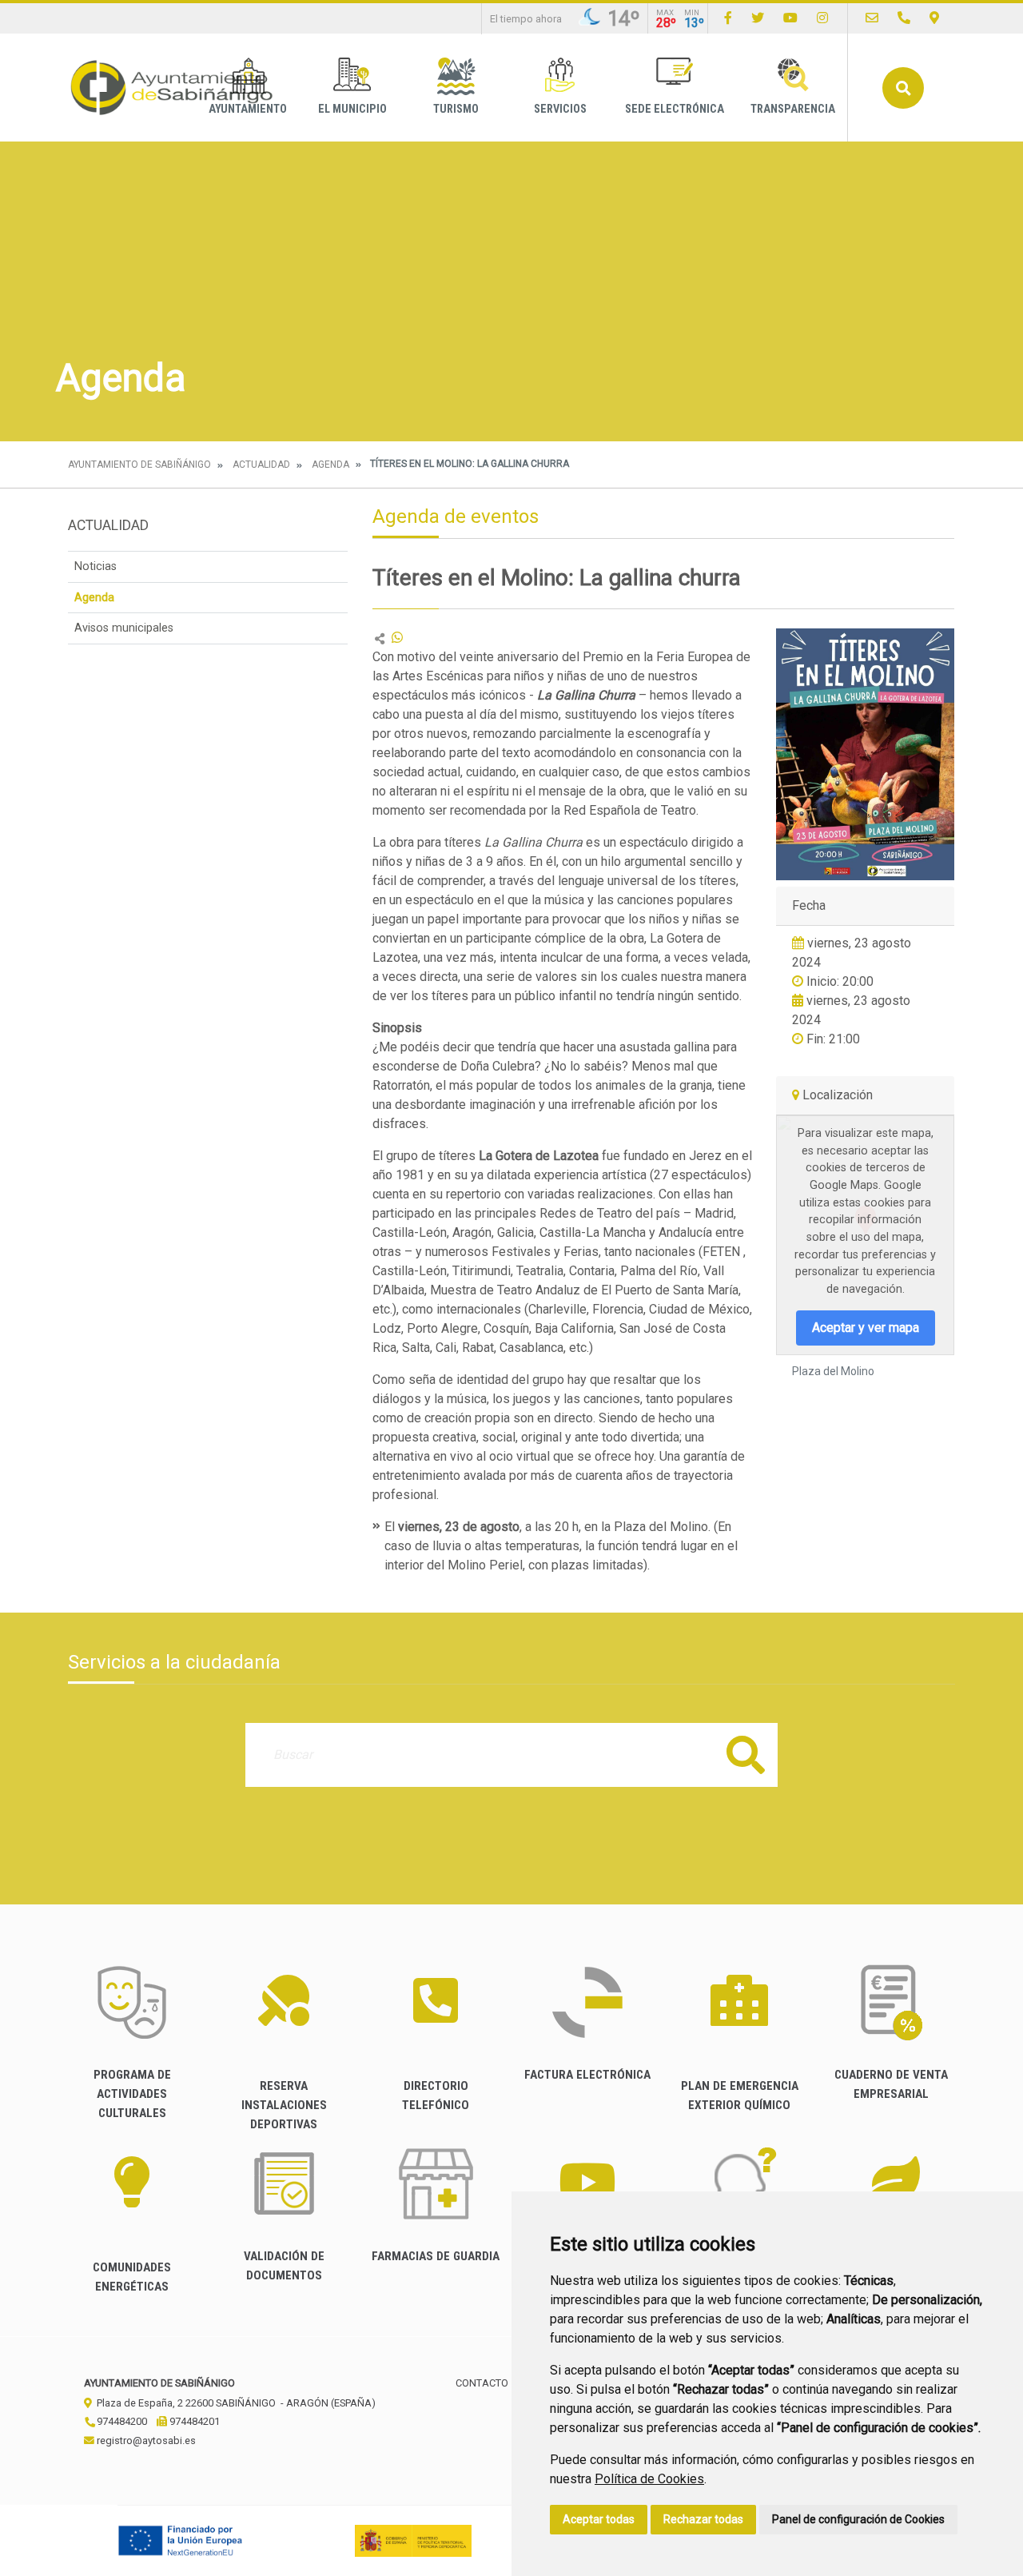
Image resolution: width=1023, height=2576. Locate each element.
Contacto (482, 2383)
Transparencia (793, 109)
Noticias (96, 566)
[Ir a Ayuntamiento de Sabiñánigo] (172, 88)
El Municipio (352, 109)
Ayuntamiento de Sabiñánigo (139, 465)
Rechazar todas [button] (703, 2519)
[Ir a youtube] (790, 18)
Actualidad (261, 465)
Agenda (330, 465)
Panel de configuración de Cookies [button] (858, 2519)
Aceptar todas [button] (599, 2519)
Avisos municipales (124, 628)
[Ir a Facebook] (728, 18)
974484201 (193, 2421)
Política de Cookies (649, 2479)
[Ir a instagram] (822, 18)
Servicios (560, 109)
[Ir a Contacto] (872, 18)
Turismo (456, 109)
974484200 (121, 2421)
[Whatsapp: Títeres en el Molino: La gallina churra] (397, 638)
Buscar (903, 88)
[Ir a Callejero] (934, 18)
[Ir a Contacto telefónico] (904, 18)
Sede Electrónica (675, 109)
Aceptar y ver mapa (866, 1328)
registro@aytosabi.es (145, 2440)
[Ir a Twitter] (758, 18)
